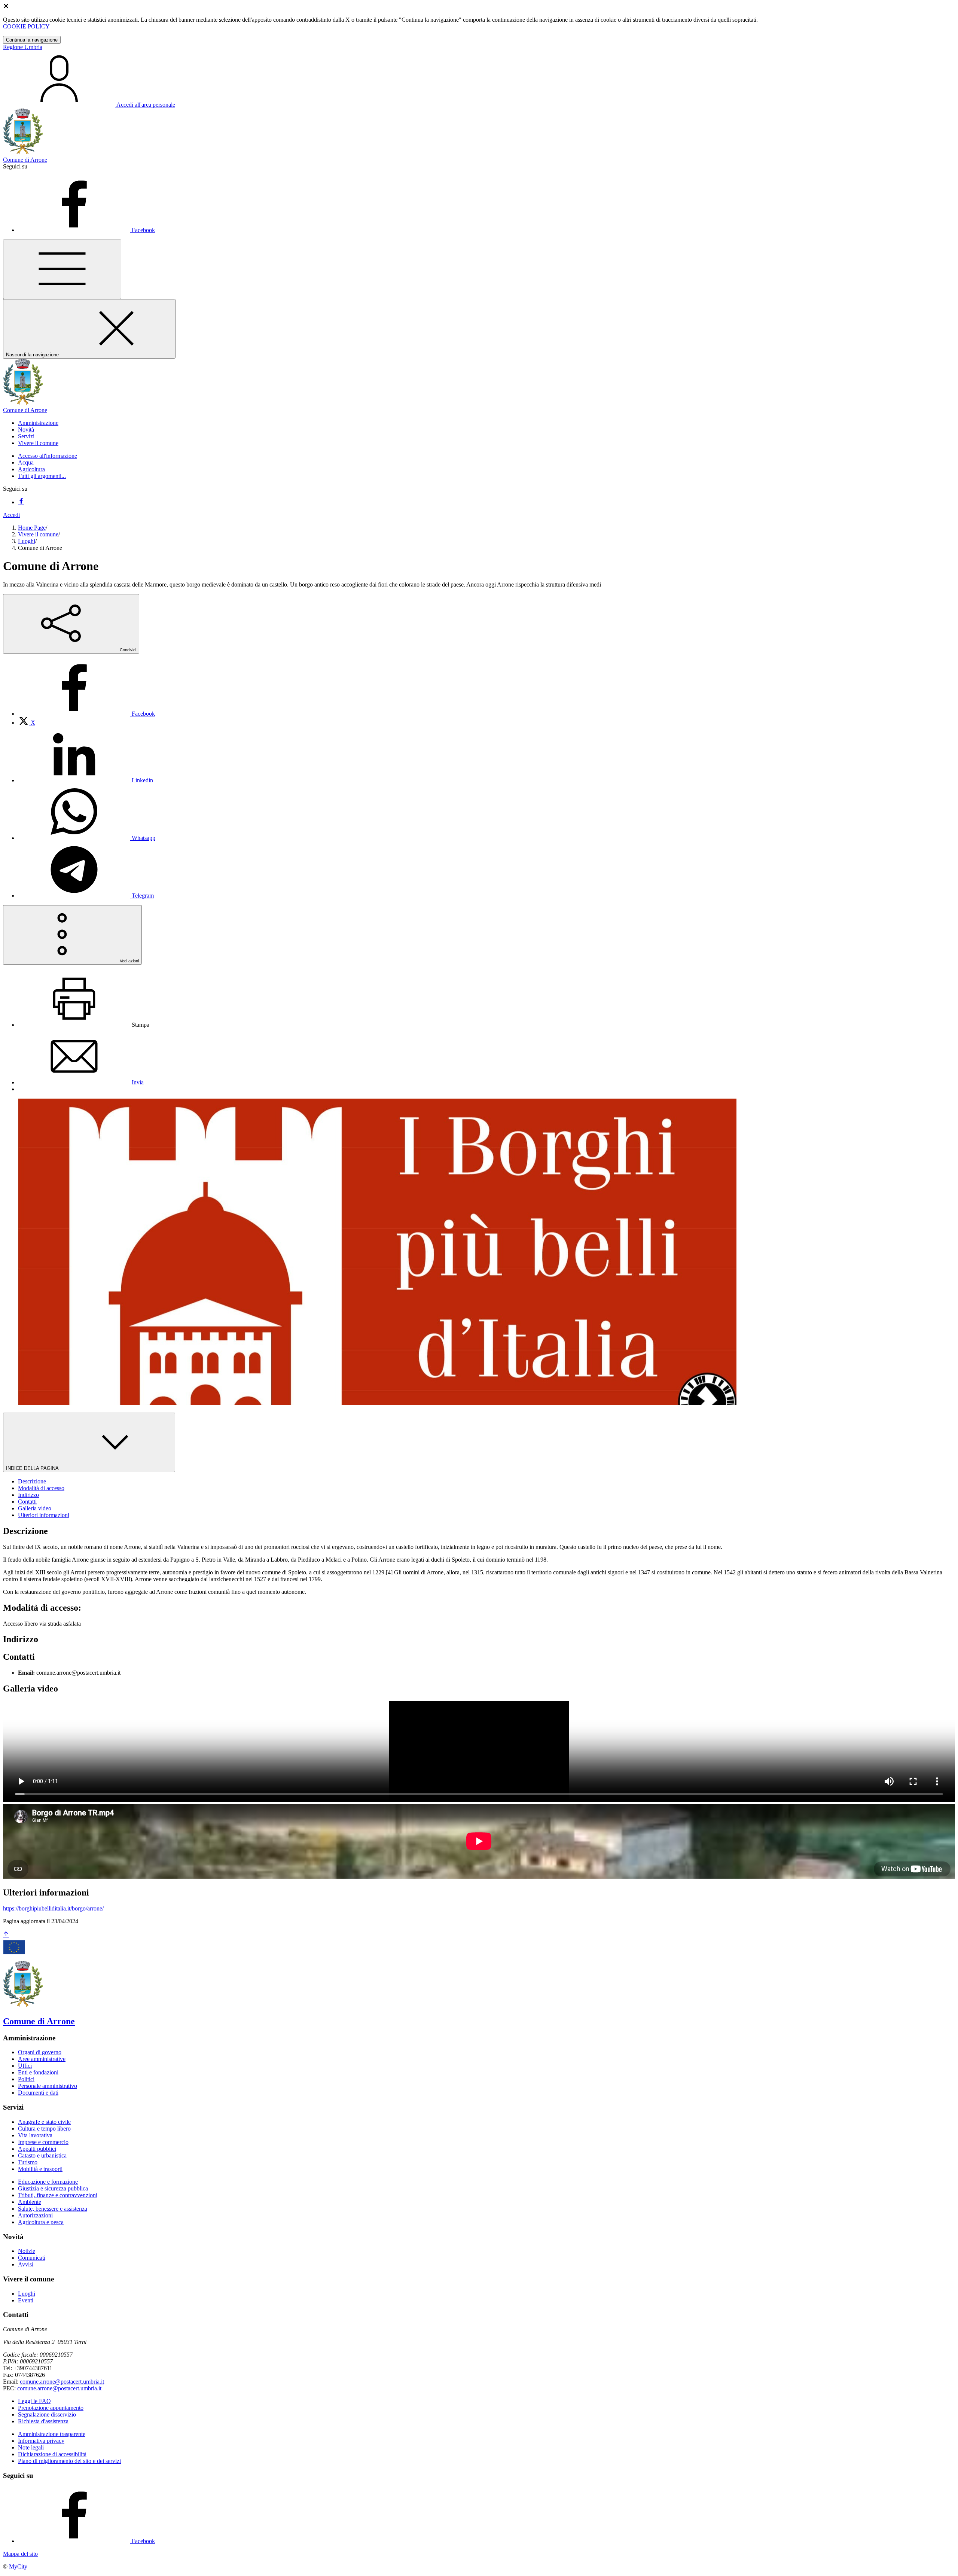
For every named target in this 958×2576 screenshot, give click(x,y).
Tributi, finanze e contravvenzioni (58, 2195)
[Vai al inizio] (6, 1935)
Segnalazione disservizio (47, 2414)
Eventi (26, 2300)
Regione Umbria (23, 47)
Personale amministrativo (48, 2086)
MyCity (18, 2566)
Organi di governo (40, 2052)
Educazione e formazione (48, 2182)
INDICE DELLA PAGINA (33, 1468)
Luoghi (27, 541)
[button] (38, 423)
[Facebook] (21, 502)
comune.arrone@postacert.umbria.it (62, 2382)
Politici (26, 2079)
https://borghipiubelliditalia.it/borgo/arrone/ (53, 1908)
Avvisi (26, 2264)
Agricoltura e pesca (41, 2222)
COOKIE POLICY (26, 26)
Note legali (31, 2447)
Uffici (25, 2066)
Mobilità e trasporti (40, 2169)
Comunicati (32, 2258)
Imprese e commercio (43, 2142)
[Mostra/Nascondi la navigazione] (62, 269)
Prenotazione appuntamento (51, 2408)
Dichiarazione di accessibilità (52, 2454)
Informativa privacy (41, 2441)
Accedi (11, 515)
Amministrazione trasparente (52, 2434)
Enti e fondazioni (38, 2072)
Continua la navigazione (32, 40)
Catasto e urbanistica (42, 2155)
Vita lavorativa (35, 2135)
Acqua (26, 462)
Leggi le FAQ (34, 2401)
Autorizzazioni (35, 2215)
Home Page (32, 528)
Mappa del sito (20, 2554)
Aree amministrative (42, 2059)
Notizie (27, 2251)
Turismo (28, 2162)
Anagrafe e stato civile (44, 2122)
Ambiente (30, 2202)
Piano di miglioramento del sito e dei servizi (69, 2461)
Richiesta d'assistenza (43, 2421)
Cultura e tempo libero (44, 2129)
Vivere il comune (38, 534)
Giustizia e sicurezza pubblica (53, 2188)
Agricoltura (31, 469)
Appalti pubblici (37, 2149)
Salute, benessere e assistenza (53, 2209)
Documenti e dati (38, 2093)
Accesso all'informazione (48, 456)
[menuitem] (86, 714)
